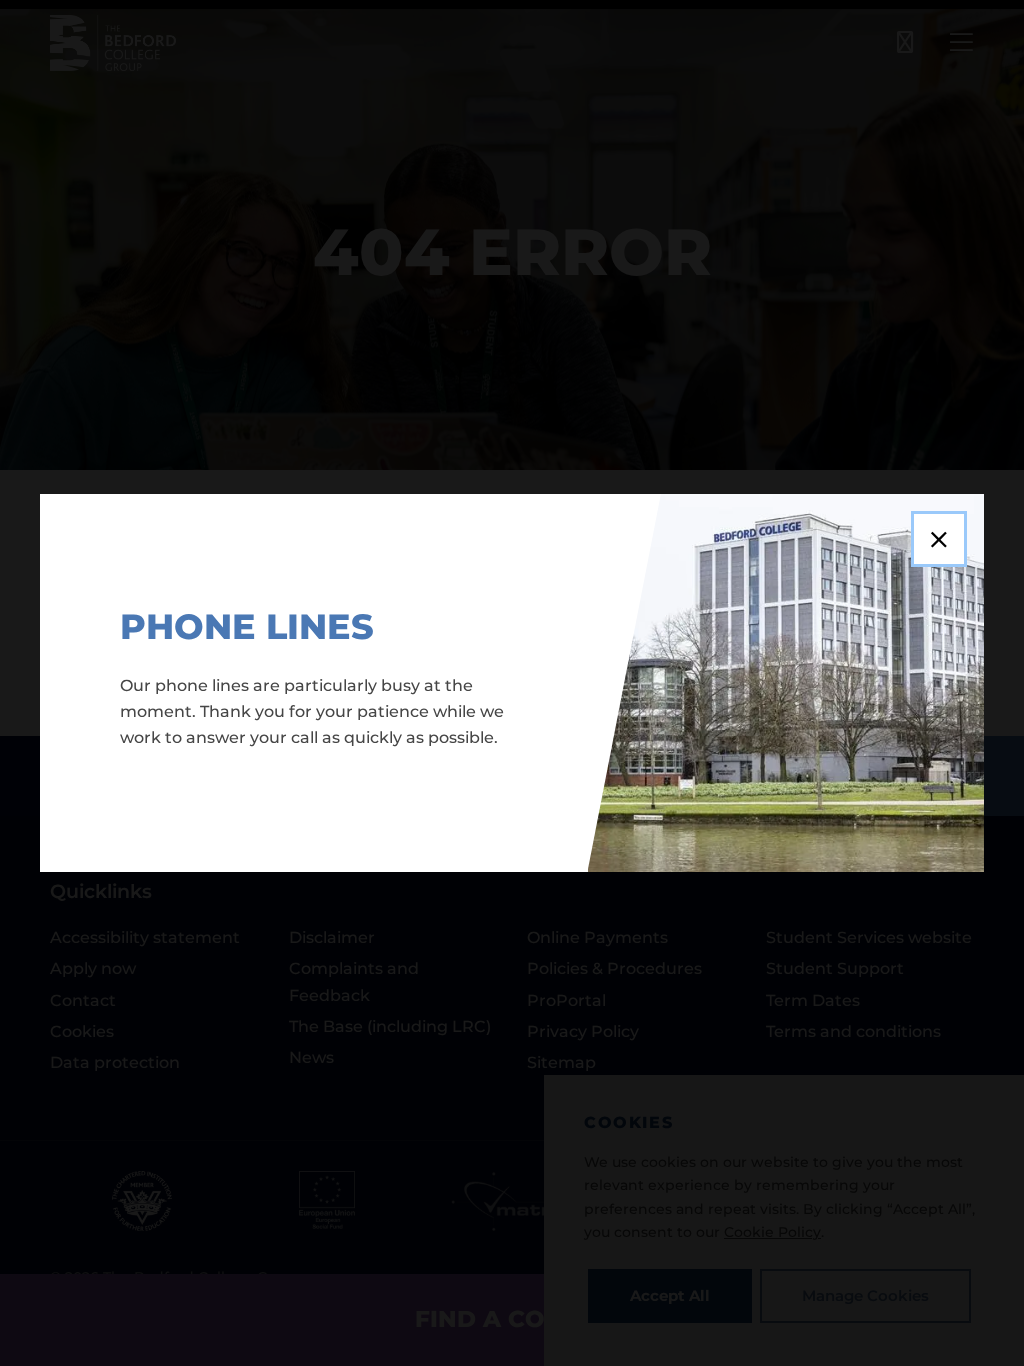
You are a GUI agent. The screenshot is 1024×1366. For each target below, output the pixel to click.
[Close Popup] (939, 539)
